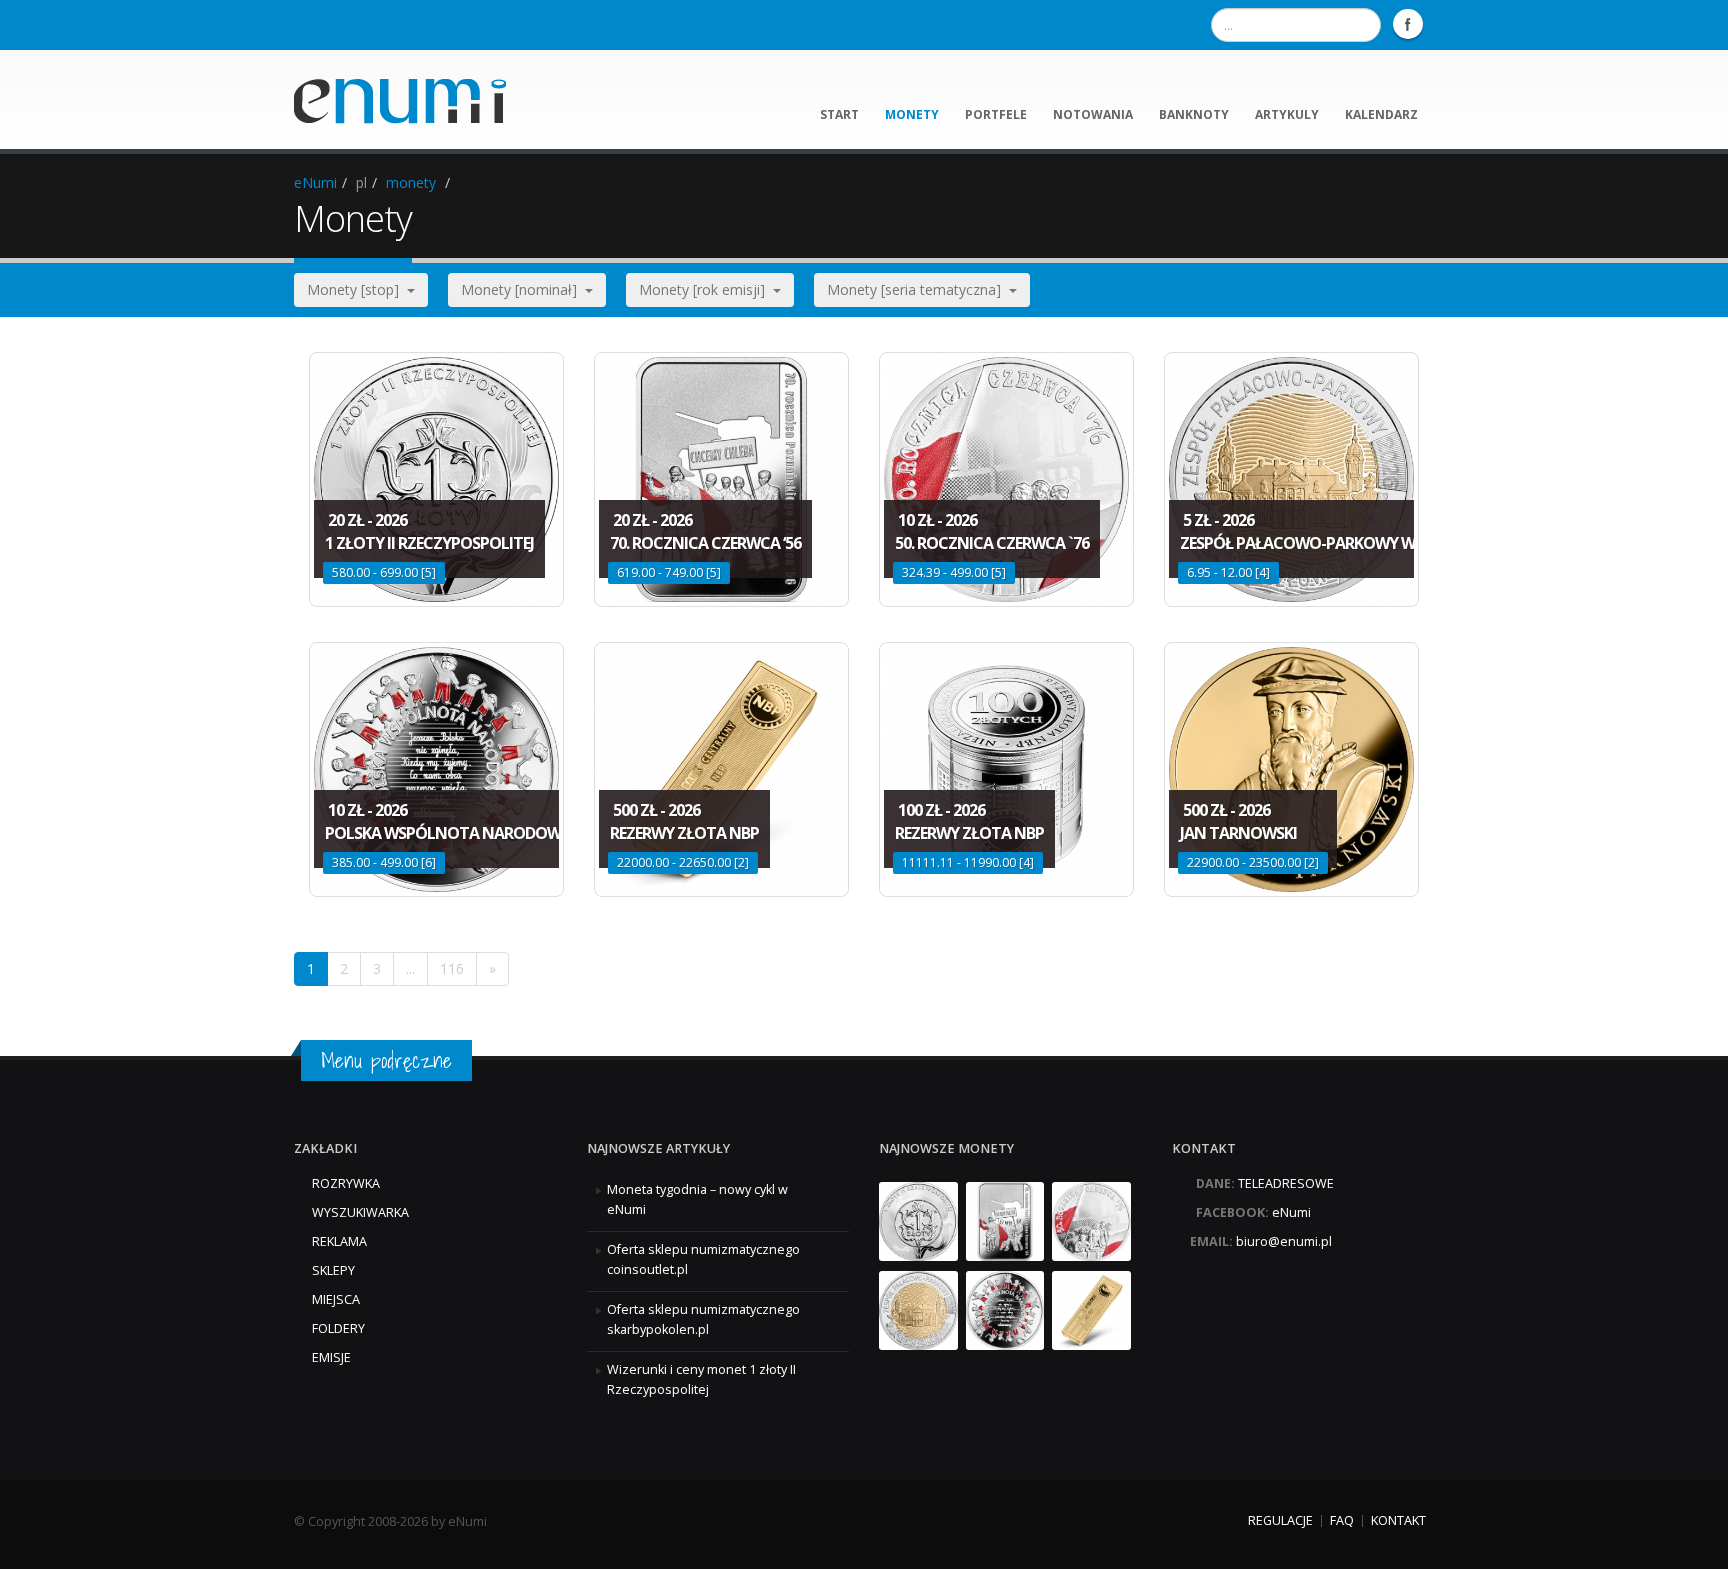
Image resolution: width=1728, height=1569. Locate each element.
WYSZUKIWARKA (360, 1212)
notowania (1093, 114)
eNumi (315, 182)
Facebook (1408, 24)
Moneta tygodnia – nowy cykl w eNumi (697, 1199)
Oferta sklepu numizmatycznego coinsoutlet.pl (703, 1259)
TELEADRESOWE (1286, 1183)
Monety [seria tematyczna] (918, 289)
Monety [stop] (357, 289)
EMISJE (331, 1357)
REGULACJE (1280, 1520)
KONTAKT (1398, 1520)
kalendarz (1381, 114)
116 (452, 968)
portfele (996, 114)
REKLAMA (339, 1241)
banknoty (1194, 114)
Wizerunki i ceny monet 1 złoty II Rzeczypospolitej (701, 1379)
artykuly (1287, 114)
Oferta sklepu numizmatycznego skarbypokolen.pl (703, 1319)
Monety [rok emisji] (706, 289)
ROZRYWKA (346, 1183)
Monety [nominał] (523, 289)
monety (912, 114)
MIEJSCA (336, 1299)
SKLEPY (333, 1270)
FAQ (1342, 1520)
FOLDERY (338, 1328)
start (839, 114)
